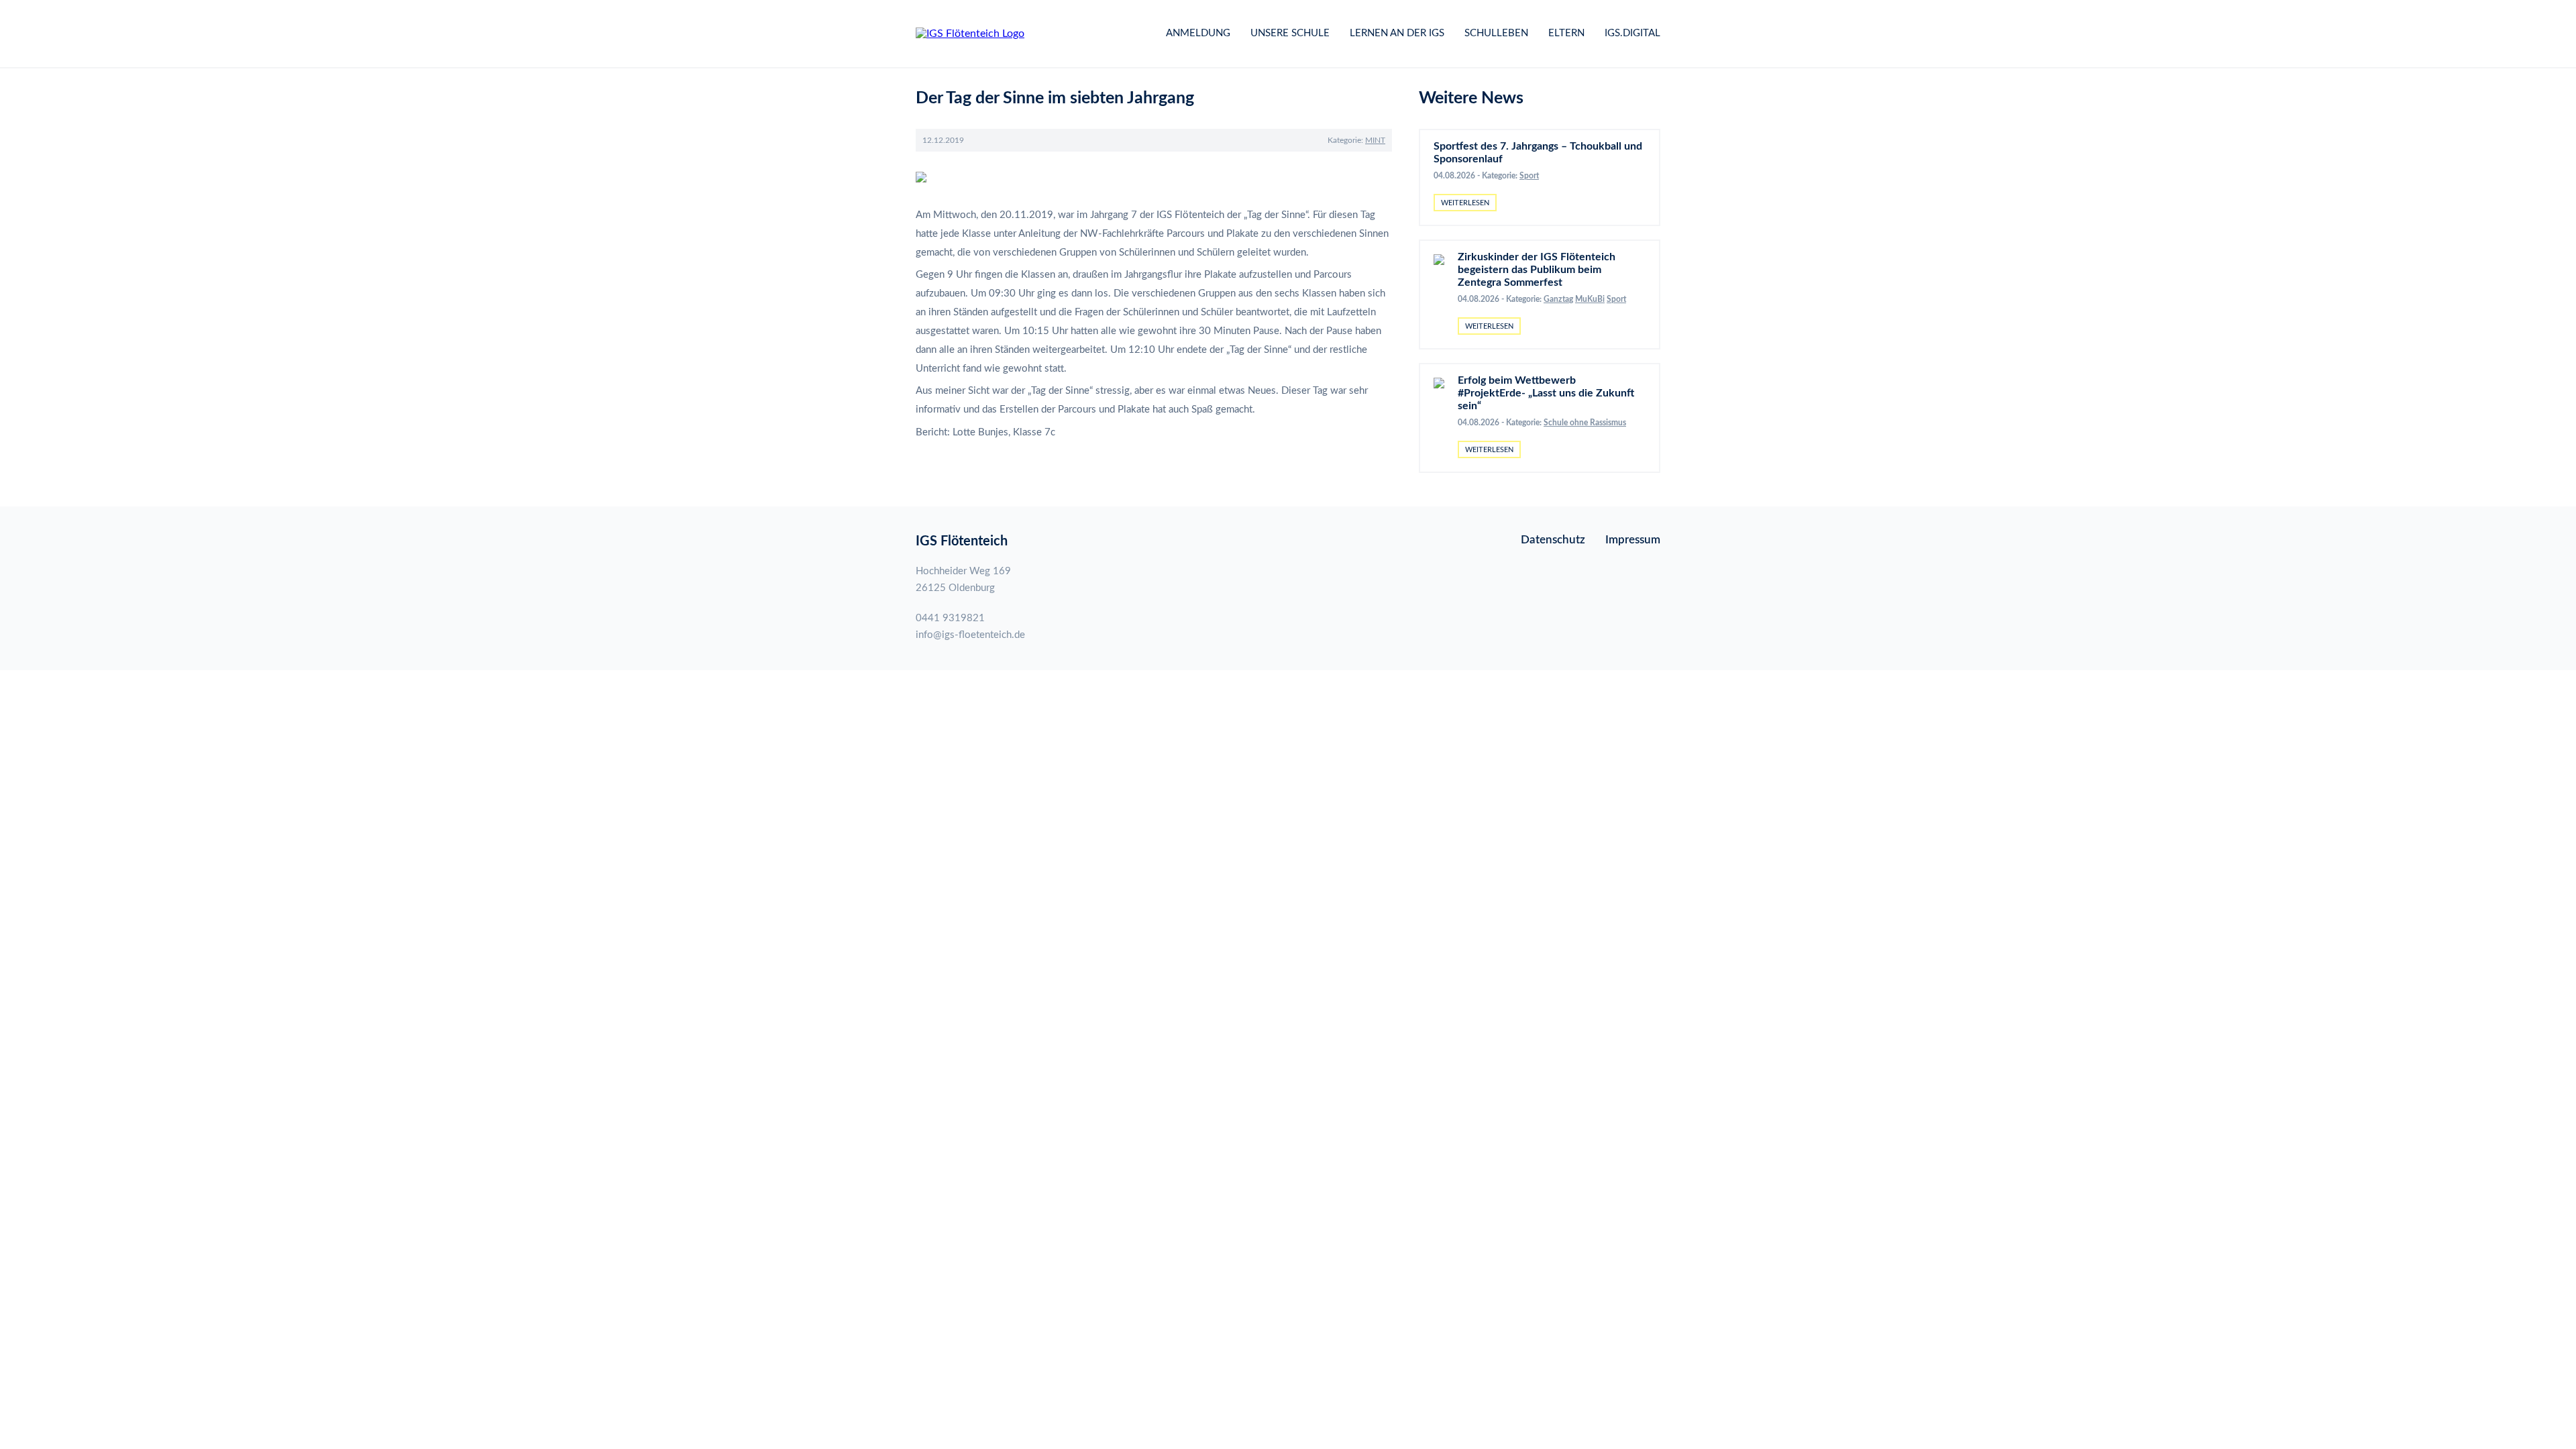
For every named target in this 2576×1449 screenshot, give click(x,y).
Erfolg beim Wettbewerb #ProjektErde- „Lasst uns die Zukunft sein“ (1546, 393)
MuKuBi (1590, 299)
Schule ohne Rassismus (1585, 423)
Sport (1529, 176)
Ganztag (1558, 299)
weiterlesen (1465, 203)
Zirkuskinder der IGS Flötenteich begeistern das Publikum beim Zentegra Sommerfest (1537, 270)
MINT (1375, 140)
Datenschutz (1553, 540)
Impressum (1633, 540)
